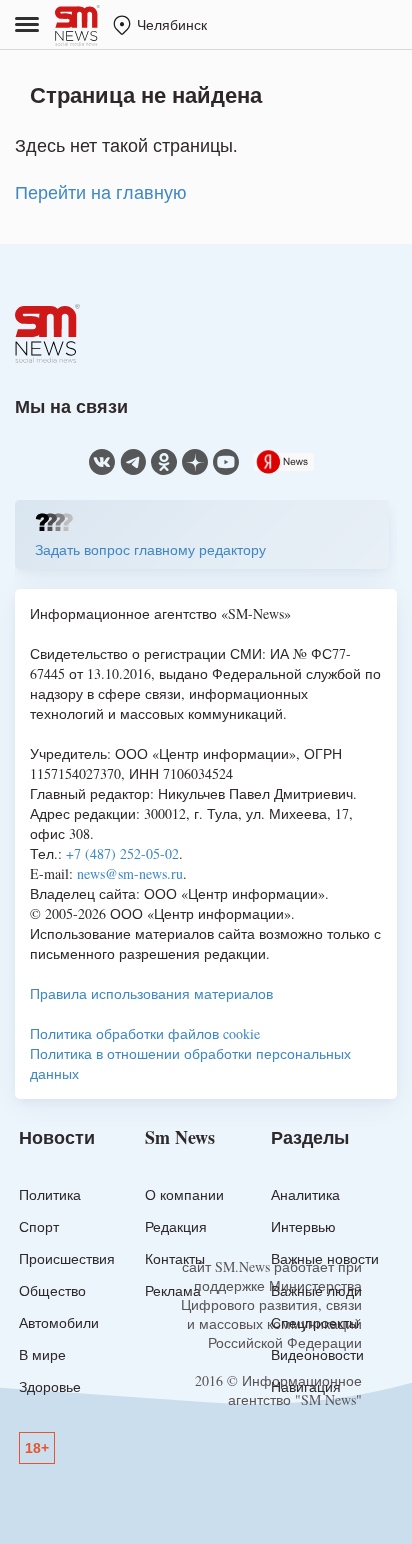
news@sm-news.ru (130, 873)
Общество (52, 1290)
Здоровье (50, 1386)
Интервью (303, 1226)
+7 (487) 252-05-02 (122, 853)
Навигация (306, 1386)
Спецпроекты (315, 1322)
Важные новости (325, 1258)
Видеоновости (317, 1354)
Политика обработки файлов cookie (145, 1033)
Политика (50, 1194)
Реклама (173, 1290)
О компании (184, 1194)
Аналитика (305, 1194)
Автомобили (59, 1322)
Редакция (176, 1226)
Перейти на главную (101, 192)
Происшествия (67, 1258)
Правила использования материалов (151, 993)
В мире (42, 1354)
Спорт (39, 1226)
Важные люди (316, 1290)
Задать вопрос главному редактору (150, 549)
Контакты (175, 1258)
